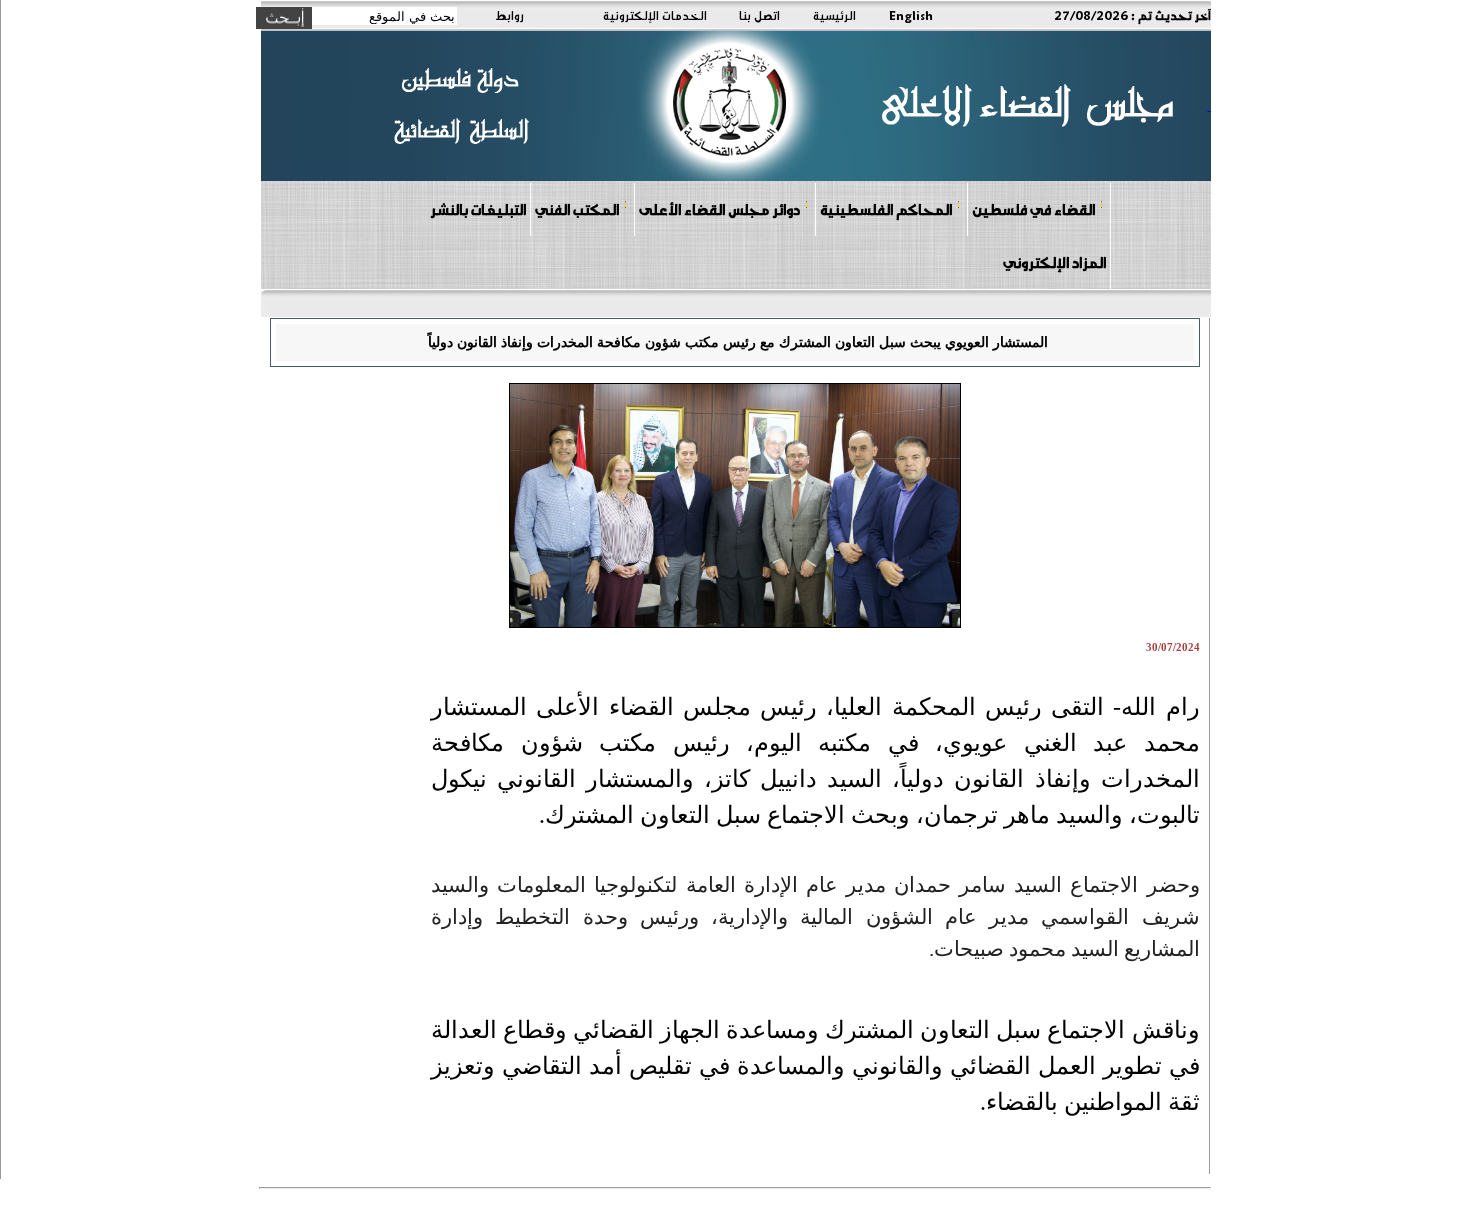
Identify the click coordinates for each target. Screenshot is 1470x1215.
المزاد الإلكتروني (1054, 262)
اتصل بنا (759, 15)
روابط (509, 15)
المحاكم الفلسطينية (886, 209)
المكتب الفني (577, 209)
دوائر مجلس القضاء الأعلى (719, 209)
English (911, 15)
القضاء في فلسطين (1033, 209)
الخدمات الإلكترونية (655, 15)
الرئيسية (834, 15)
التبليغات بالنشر (478, 209)
